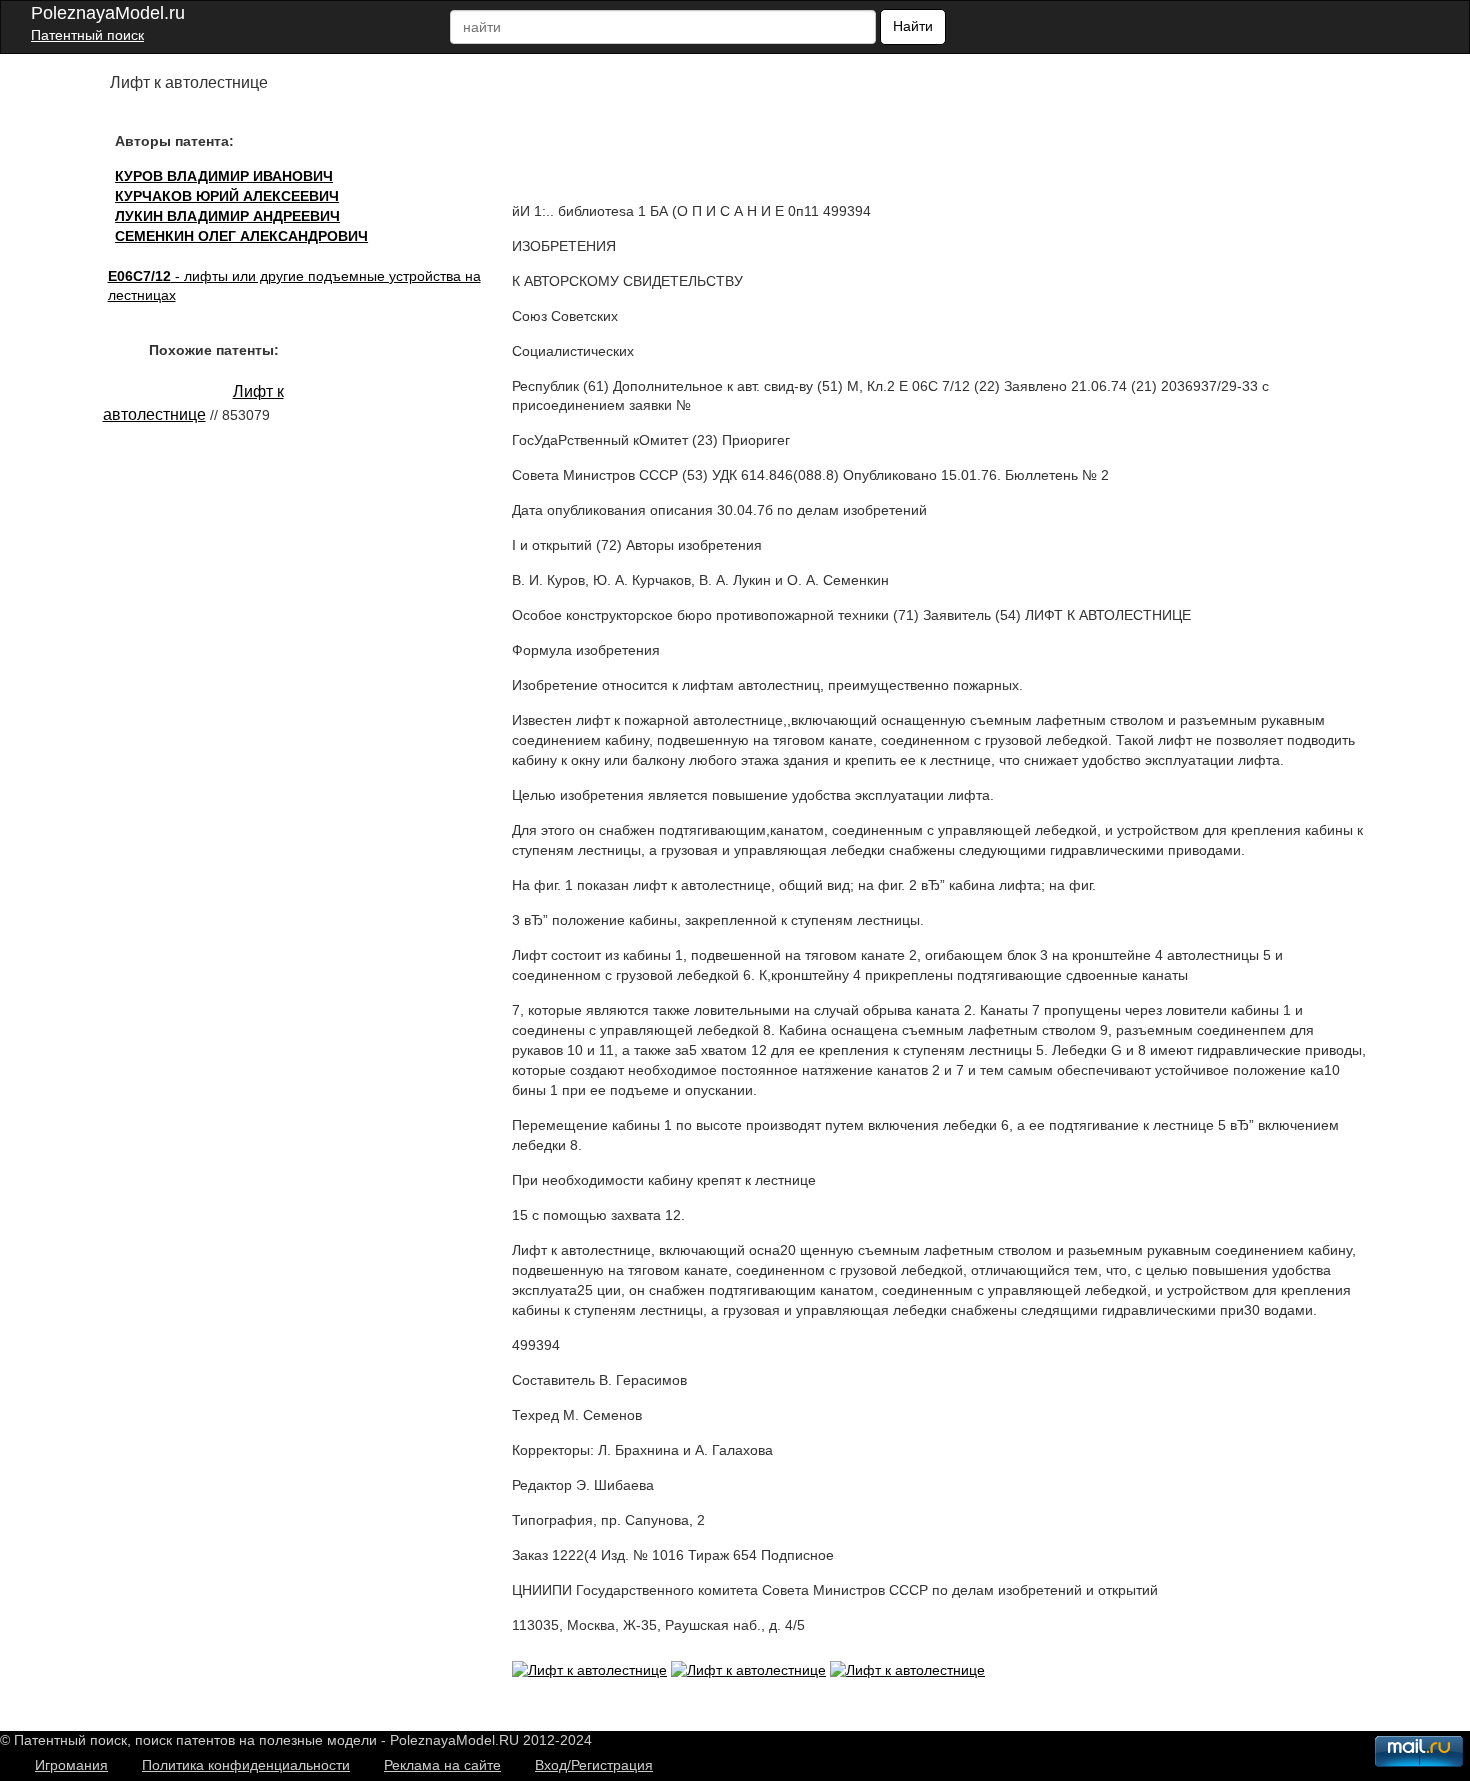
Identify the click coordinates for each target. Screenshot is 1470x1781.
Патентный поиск (87, 35)
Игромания (71, 1765)
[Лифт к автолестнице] (589, 1670)
